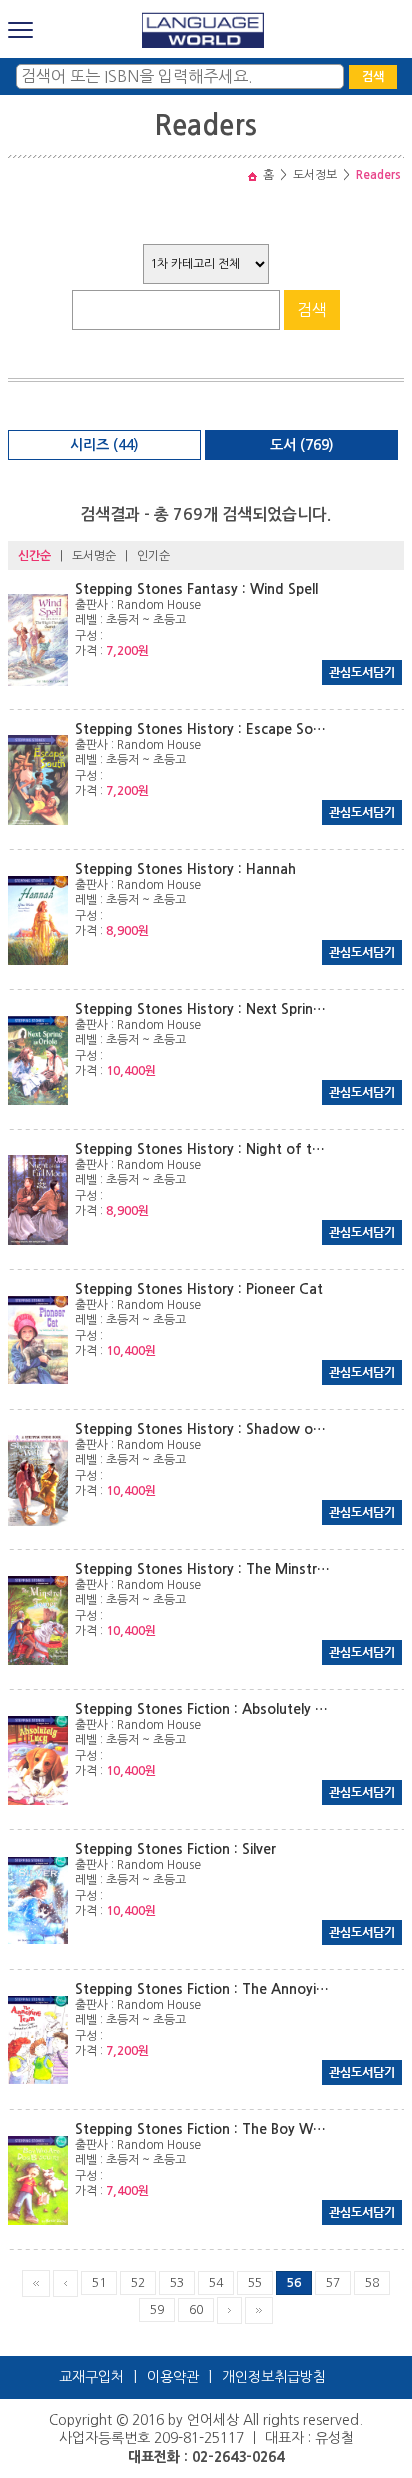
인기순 (153, 556)
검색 (373, 77)
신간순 (34, 556)
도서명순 (94, 556)
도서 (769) (302, 445)
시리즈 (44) (104, 445)
